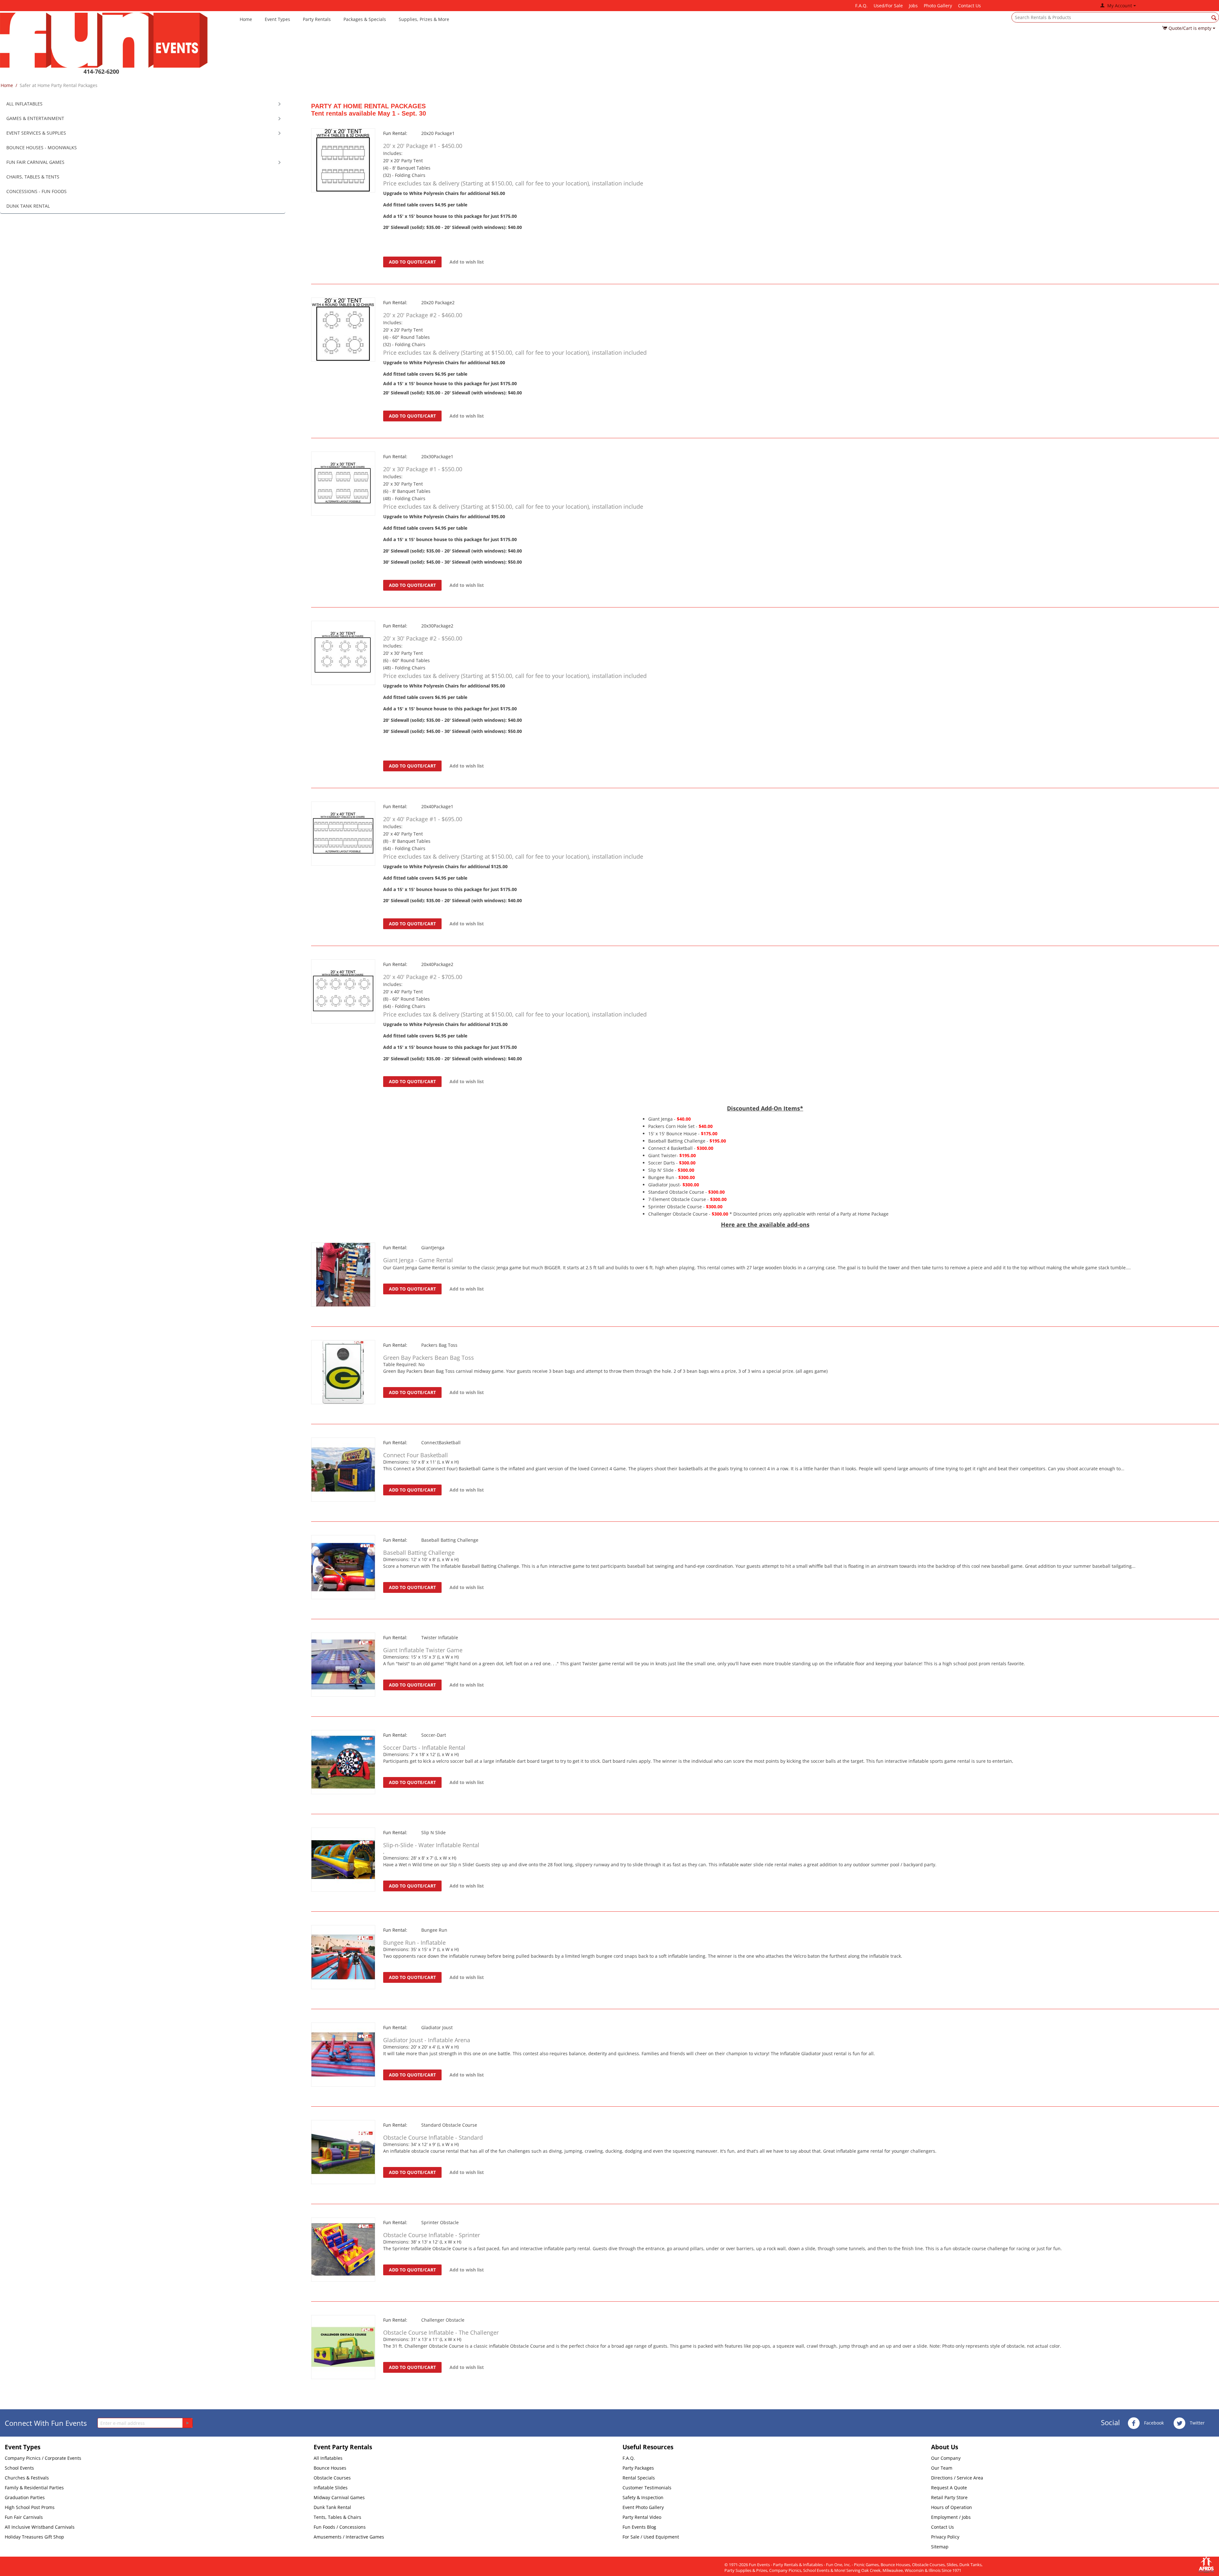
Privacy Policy (945, 2537)
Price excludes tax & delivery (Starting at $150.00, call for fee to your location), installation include (513, 183)
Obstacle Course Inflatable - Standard (433, 2137)
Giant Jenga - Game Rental (418, 1260)
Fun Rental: (395, 133)
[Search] (1214, 18)
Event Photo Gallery (643, 2507)
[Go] (187, 2423)
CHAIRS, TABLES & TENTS (33, 177)
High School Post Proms (30, 2507)
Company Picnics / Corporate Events (43, 2458)
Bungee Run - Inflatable (414, 1942)
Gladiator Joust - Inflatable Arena (427, 2040)
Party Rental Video (642, 2517)
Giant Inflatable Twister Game (423, 1650)
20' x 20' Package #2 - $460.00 (423, 315)
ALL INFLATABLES (24, 104)
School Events (19, 2468)
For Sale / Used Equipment (651, 2537)
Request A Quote (949, 2488)
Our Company (946, 2458)
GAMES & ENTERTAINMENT (35, 118)
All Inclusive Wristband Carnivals (40, 2527)
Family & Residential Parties (34, 2488)
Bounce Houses (330, 2468)
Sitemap (940, 2547)
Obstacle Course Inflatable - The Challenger (441, 2332)
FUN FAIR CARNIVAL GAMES (35, 162)
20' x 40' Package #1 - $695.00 (423, 819)
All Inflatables (328, 2458)
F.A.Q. (861, 6)
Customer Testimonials (647, 2488)
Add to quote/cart (412, 262)
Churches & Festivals (27, 2478)
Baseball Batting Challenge (419, 1553)
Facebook (1153, 2423)
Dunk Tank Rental (332, 2507)
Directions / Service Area (957, 2478)
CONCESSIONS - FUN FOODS (37, 191)
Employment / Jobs (951, 2517)
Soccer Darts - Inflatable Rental (424, 1748)
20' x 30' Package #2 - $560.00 (423, 638)
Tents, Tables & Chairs (337, 2517)
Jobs (913, 6)
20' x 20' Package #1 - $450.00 (423, 146)
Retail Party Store (949, 2497)
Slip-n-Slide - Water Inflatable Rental (431, 1845)
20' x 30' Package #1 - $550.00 (423, 469)
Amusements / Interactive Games (349, 2537)
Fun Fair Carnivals (24, 2517)
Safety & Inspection (643, 2497)
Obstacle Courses (332, 2478)
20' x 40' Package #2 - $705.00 (423, 977)
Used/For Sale (888, 6)
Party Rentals (317, 19)
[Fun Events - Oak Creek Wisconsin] (104, 40)
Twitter (1197, 2423)
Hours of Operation (952, 2507)
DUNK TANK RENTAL (28, 206)
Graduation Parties (25, 2497)
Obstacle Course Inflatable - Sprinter (432, 2235)
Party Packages (638, 2468)
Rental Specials (639, 2478)
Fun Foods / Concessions (340, 2527)
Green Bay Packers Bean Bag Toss (429, 1358)
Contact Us (969, 6)
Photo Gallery (938, 6)
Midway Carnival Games (339, 2497)
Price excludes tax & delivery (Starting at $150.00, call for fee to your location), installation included (515, 352)
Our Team (942, 2468)
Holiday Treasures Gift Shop (34, 2537)
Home (246, 19)
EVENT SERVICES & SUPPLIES (36, 133)
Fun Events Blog (639, 2527)
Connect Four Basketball (416, 1455)
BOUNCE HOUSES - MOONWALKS (42, 148)
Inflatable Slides (331, 2488)
